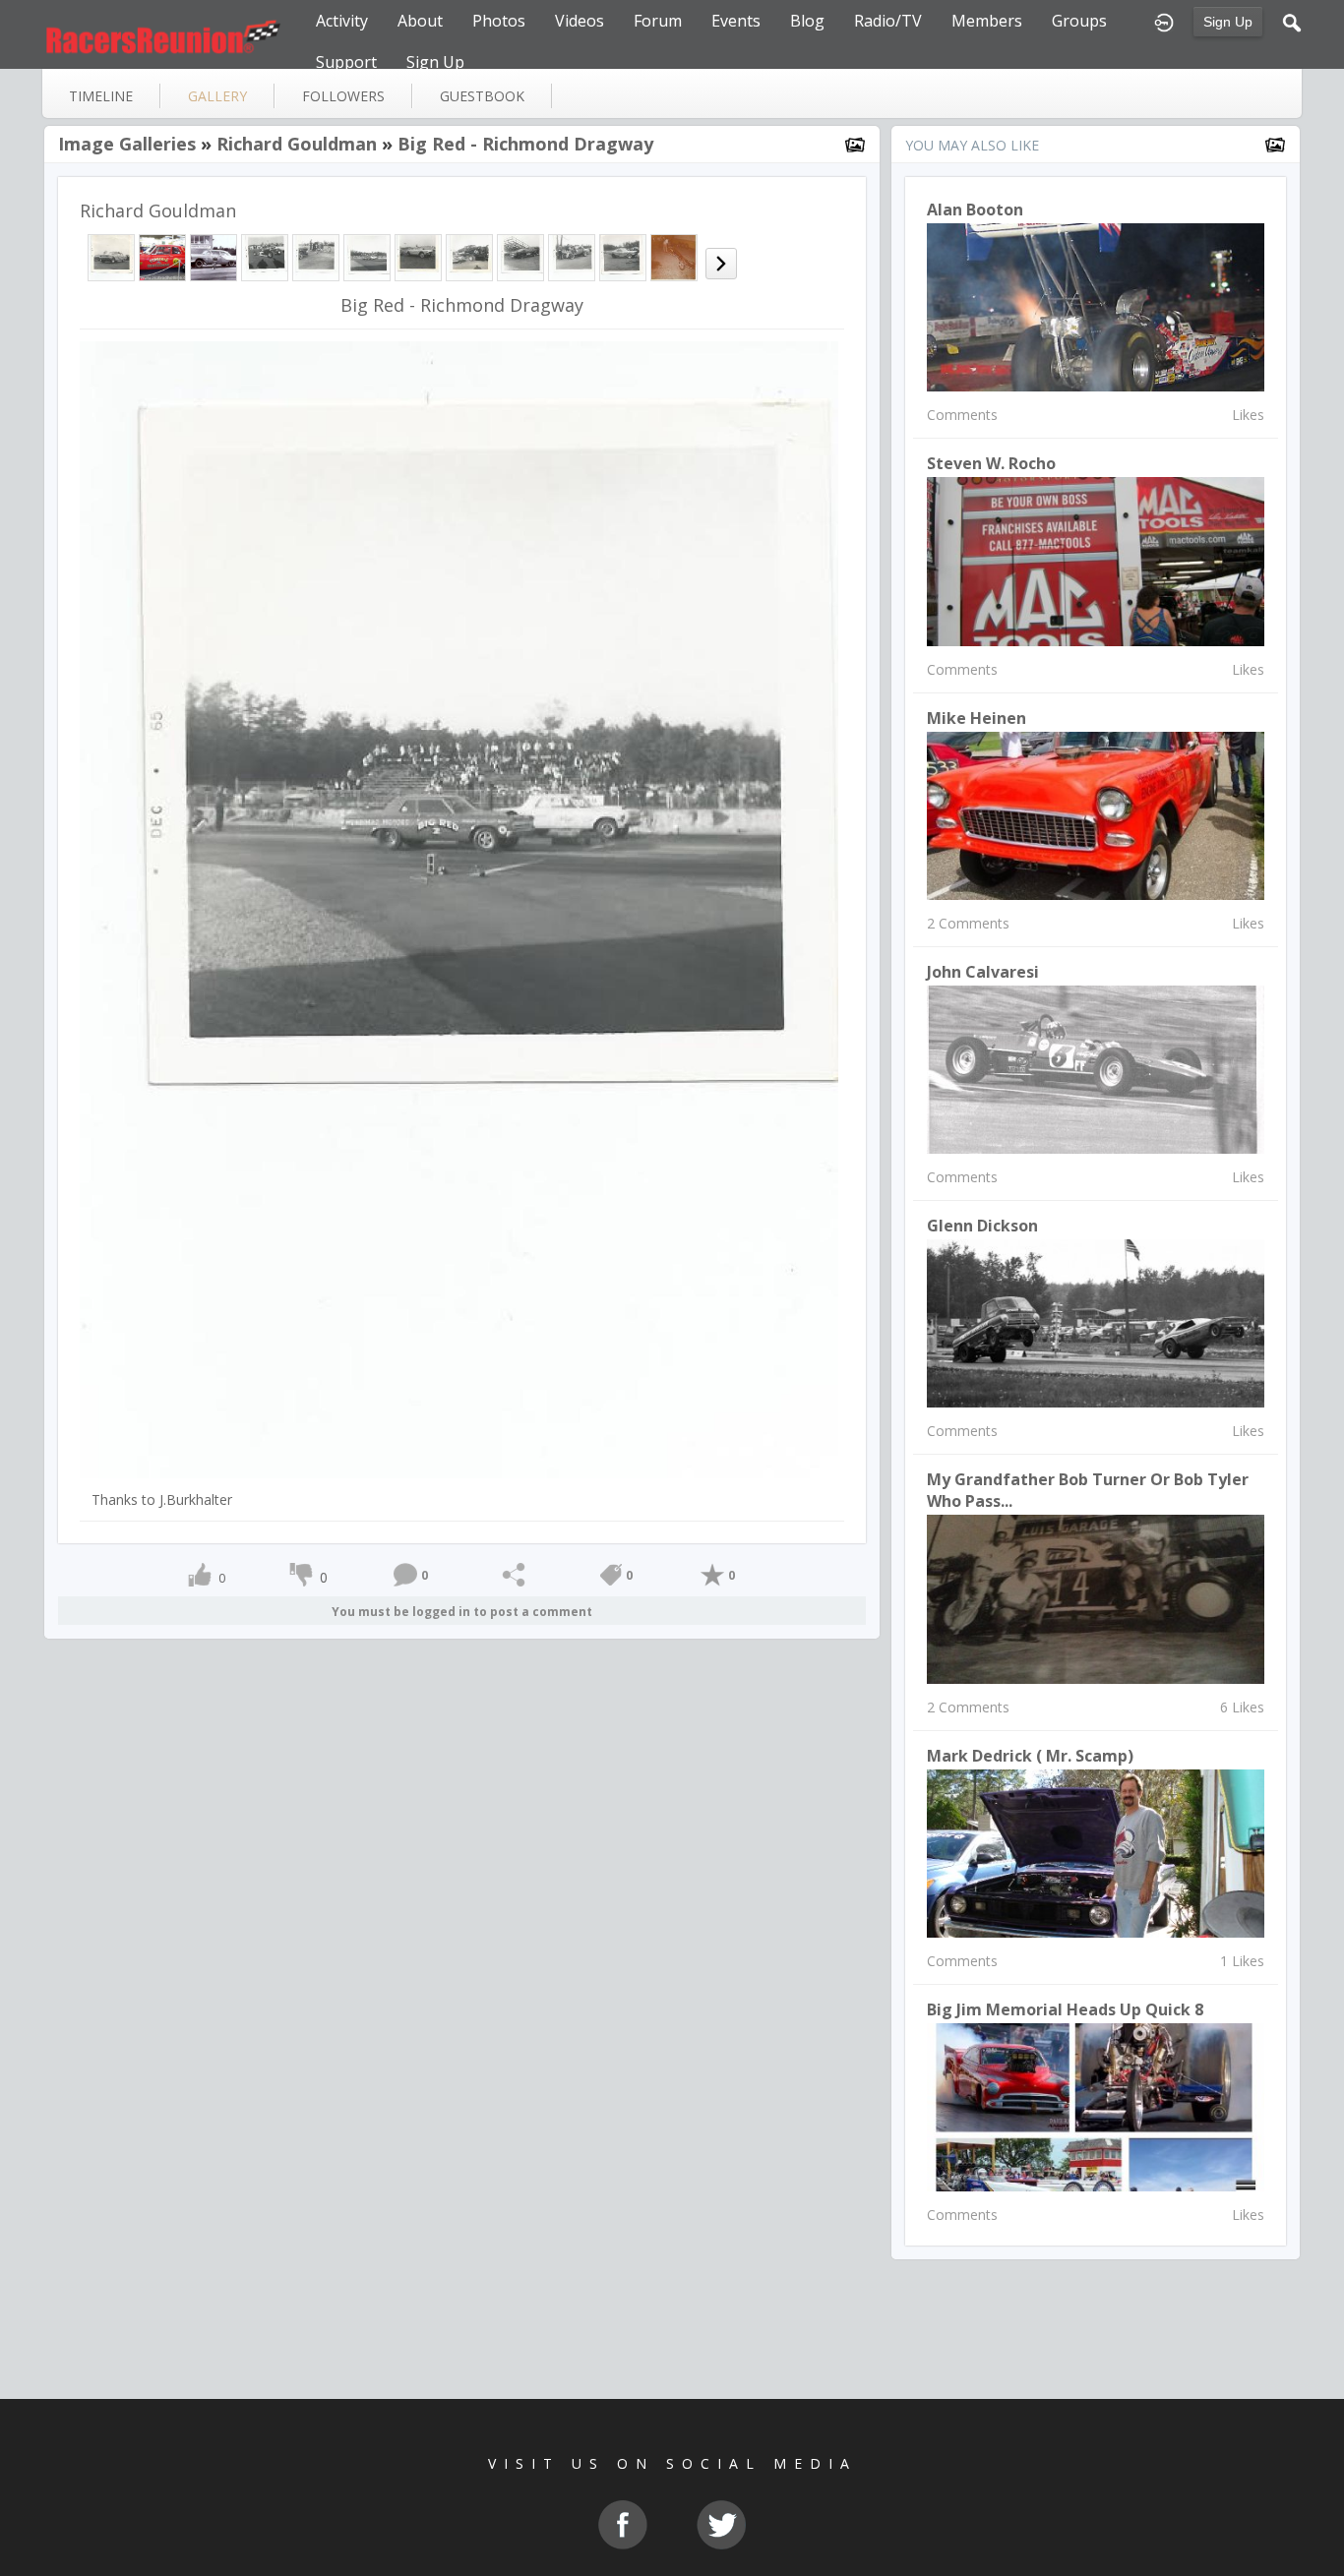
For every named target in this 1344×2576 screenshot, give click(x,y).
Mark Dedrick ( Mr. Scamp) (1030, 1756)
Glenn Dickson (982, 1226)
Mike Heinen (977, 718)
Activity (342, 21)
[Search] (1292, 21)
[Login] (1164, 21)
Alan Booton (975, 210)
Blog (807, 21)
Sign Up (1228, 22)
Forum (658, 21)
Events (736, 21)
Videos (580, 21)
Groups (1079, 21)
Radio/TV (888, 21)
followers (343, 96)
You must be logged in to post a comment (462, 1612)
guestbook (482, 96)
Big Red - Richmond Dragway (525, 144)
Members (987, 21)
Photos (499, 21)
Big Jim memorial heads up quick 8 (1065, 2009)
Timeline (101, 96)
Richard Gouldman (297, 144)
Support (346, 62)
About (420, 21)
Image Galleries (127, 144)
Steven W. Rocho (991, 463)
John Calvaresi (983, 972)
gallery (217, 96)
